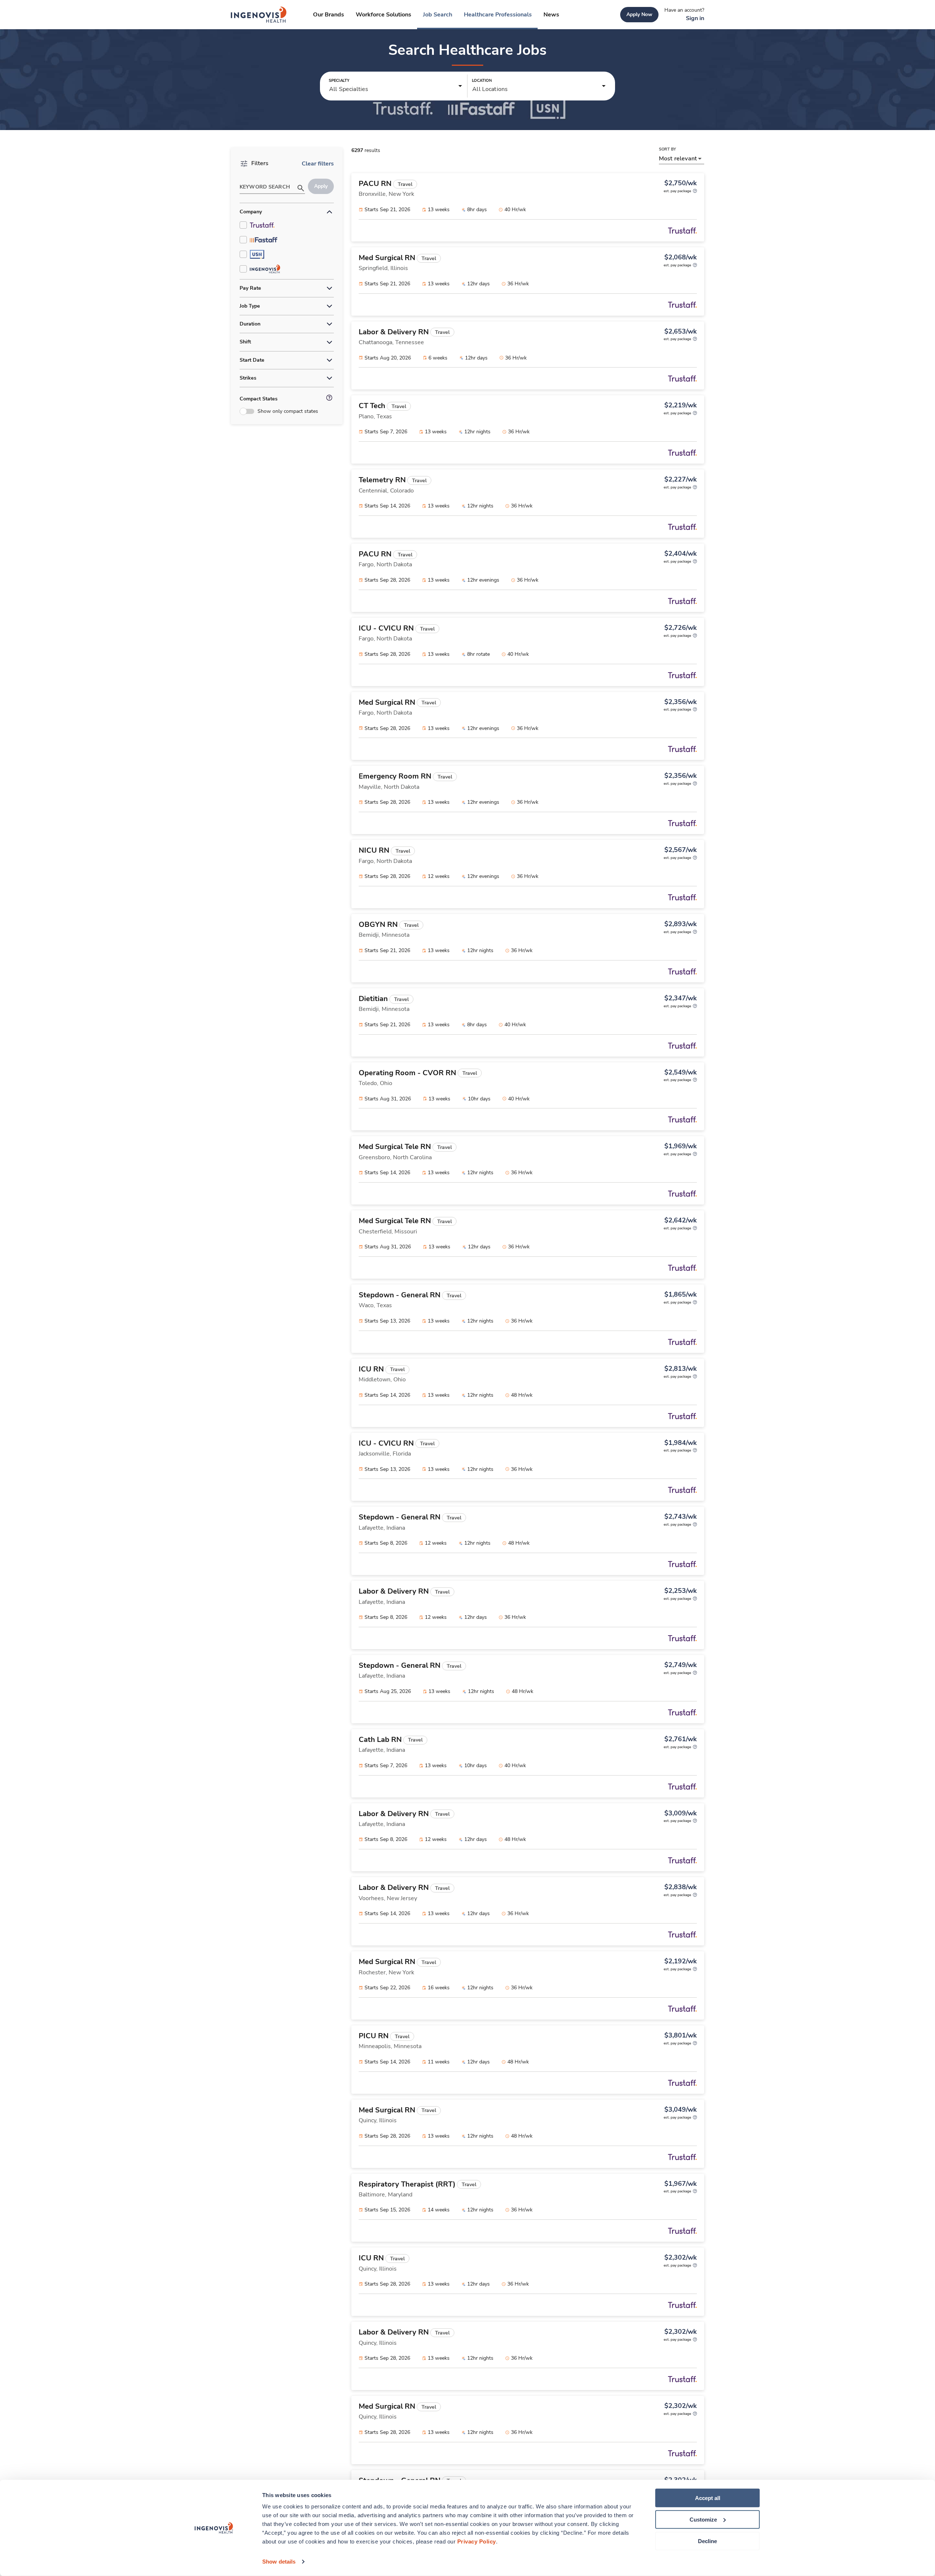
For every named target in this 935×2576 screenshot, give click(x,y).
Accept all (708, 2498)
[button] (396, 86)
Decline (707, 2541)
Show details (279, 2562)
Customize (703, 2520)
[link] (259, 15)
